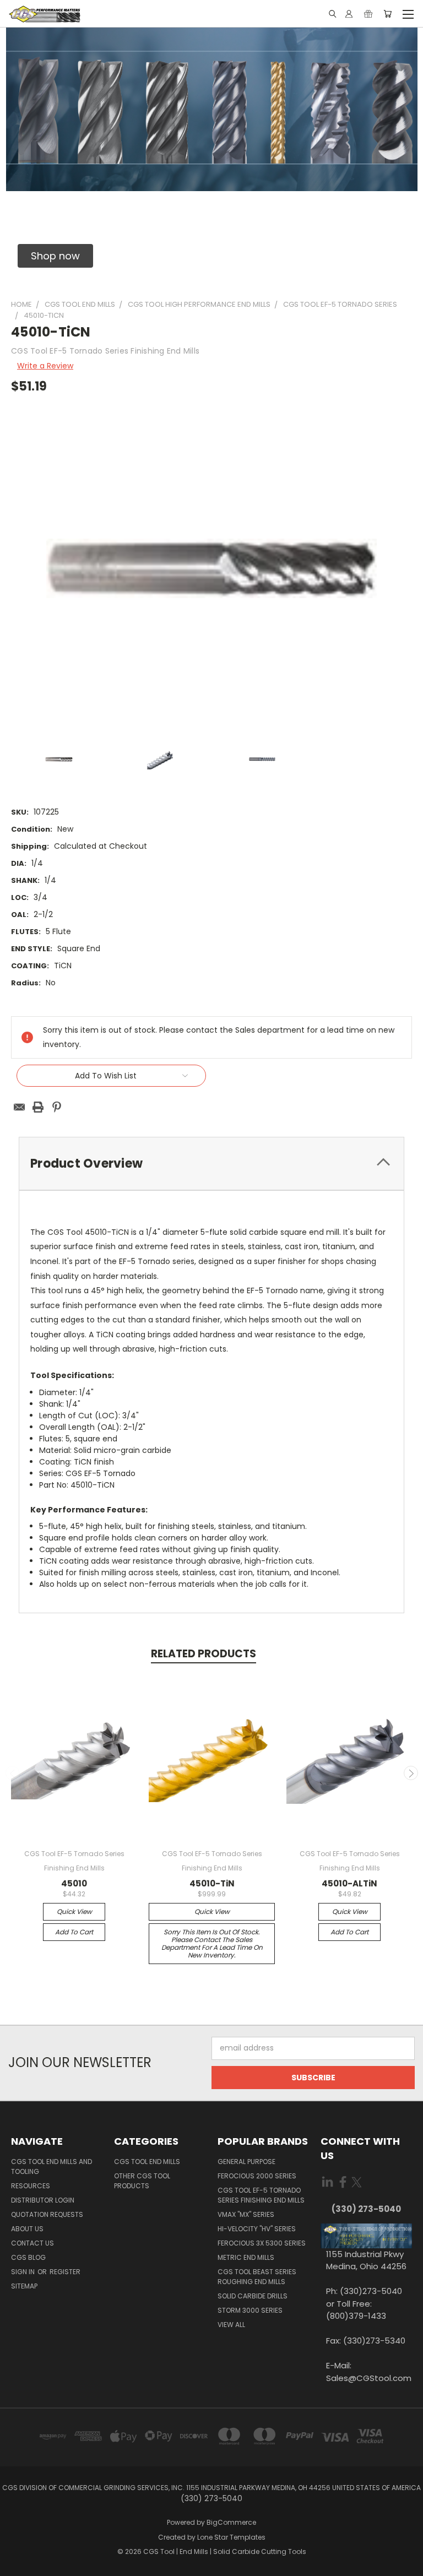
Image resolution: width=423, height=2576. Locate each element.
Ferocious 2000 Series (257, 2176)
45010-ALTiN (349, 1883)
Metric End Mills (246, 2257)
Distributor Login (43, 2200)
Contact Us (32, 2243)
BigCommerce (231, 2522)
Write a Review (45, 366)
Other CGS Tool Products (142, 2181)
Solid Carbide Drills (253, 2296)
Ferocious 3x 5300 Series (262, 2243)
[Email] (19, 1107)
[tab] (211, 1164)
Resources (31, 2186)
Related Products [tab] (204, 1654)
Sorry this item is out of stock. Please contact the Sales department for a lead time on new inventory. (212, 1943)
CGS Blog (28, 2257)
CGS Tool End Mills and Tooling (51, 2166)
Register (65, 2272)
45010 (74, 1883)
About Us (27, 2229)
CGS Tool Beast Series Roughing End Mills (257, 2277)
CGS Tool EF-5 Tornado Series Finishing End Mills (261, 2195)
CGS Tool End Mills (147, 2162)
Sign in (24, 2272)
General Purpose (246, 2162)
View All (231, 2325)
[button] (55, 256)
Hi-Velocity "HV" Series (257, 2229)
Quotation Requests (47, 2214)
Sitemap (24, 2286)
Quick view (74, 1911)
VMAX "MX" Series (246, 2214)
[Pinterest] (57, 1107)
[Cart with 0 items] (387, 14)
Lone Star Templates (231, 2537)
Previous (13, 1773)
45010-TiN (212, 1883)
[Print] (38, 1107)
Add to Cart (74, 1932)
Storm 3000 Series (250, 2310)
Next (411, 1773)
